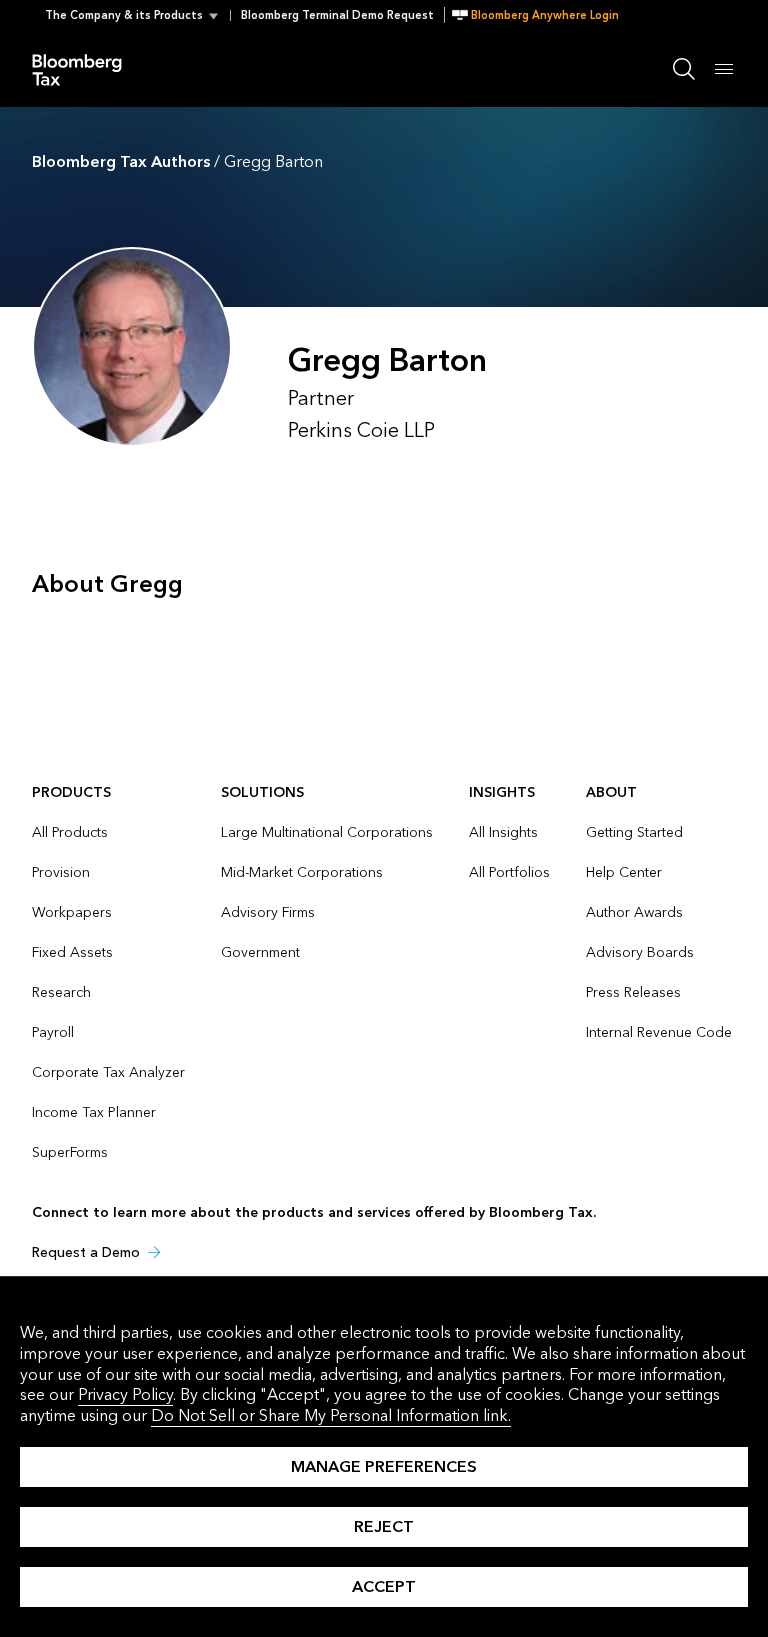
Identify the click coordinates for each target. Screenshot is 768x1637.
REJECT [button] (384, 1526)
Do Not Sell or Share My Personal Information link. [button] (331, 1415)
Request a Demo (86, 1252)
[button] (137, 15)
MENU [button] (724, 68)
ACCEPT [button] (384, 1586)
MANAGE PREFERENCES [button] (384, 1466)
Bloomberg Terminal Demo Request (337, 15)
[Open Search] (684, 69)
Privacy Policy (125, 1394)
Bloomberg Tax (88, 68)
